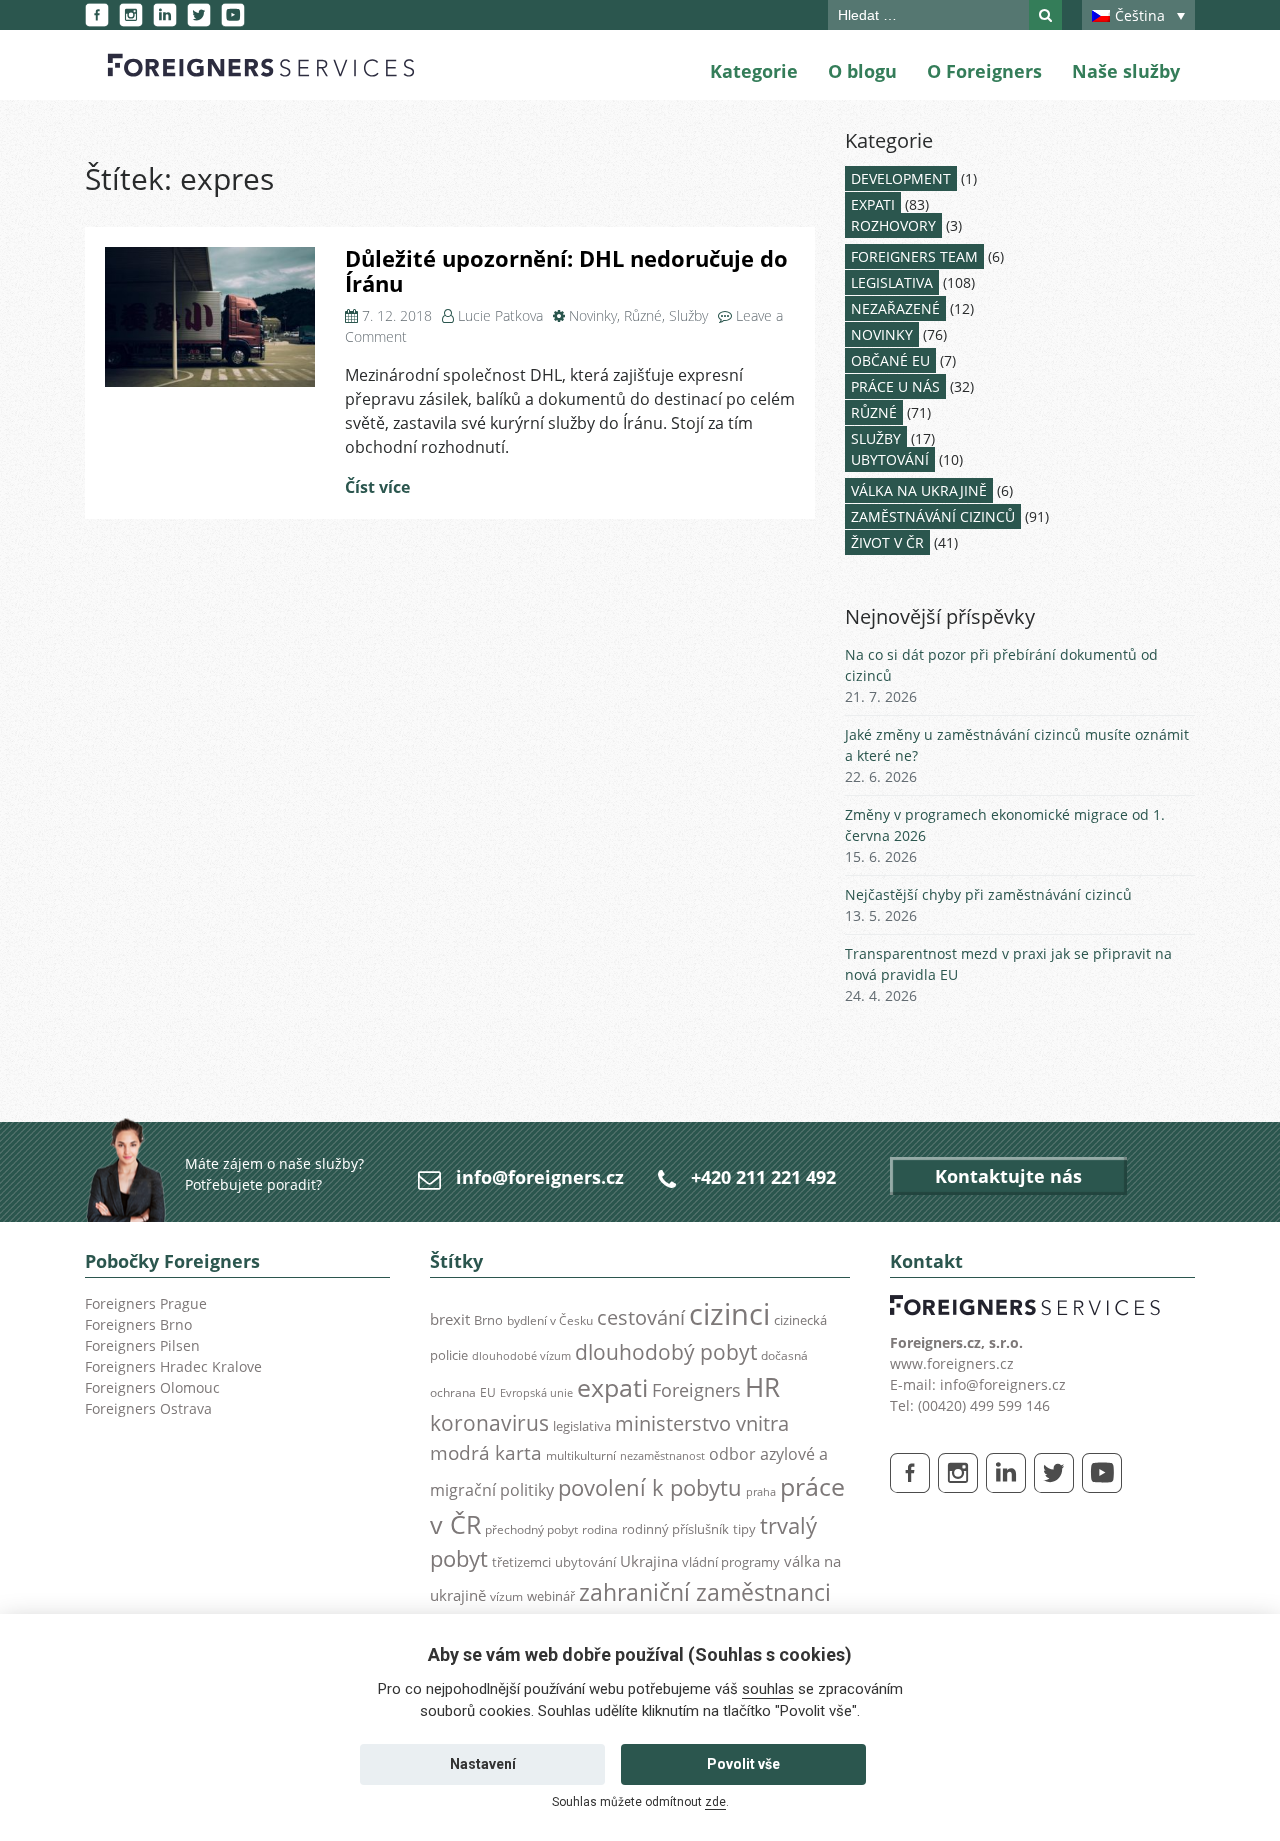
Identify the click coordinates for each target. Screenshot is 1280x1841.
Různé (643, 315)
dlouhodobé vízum (521, 1356)
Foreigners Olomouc (152, 1387)
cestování (641, 1317)
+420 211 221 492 (763, 1177)
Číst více (377, 487)
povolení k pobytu (650, 1487)
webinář (551, 1596)
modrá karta (486, 1452)
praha (761, 1492)
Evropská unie (536, 1393)
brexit (450, 1319)
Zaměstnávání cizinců (933, 516)
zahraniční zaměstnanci (705, 1592)
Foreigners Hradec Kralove (173, 1366)
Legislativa (892, 282)
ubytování (585, 1562)
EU (488, 1392)
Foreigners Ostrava (148, 1408)
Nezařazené (895, 308)
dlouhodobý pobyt (666, 1352)
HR (762, 1387)
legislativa (582, 1426)
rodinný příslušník (675, 1529)
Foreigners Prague (146, 1303)
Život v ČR (887, 542)
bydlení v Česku (550, 1320)
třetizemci (521, 1562)
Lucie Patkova (500, 315)
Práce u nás (895, 386)
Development (901, 178)
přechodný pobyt (531, 1529)
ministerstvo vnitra (702, 1423)
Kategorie (754, 71)
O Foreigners (984, 71)
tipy (744, 1529)
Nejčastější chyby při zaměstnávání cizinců (988, 894)
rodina (600, 1529)
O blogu (862, 71)
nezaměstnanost (662, 1456)
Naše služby (1126, 71)
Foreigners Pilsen (142, 1345)
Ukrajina (649, 1561)
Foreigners (696, 1390)
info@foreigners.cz (540, 1177)
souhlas (768, 1689)
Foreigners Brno (138, 1324)
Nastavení (483, 1764)
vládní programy (731, 1562)
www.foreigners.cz (952, 1363)
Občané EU (890, 360)
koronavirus (489, 1423)
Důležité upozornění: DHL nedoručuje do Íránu (566, 271)
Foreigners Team (914, 256)
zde (715, 1802)
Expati (873, 204)
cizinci (729, 1314)
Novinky (593, 315)
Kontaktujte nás (1008, 1176)
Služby (688, 315)
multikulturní (581, 1455)
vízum (506, 1596)
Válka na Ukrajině (919, 490)
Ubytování (890, 459)
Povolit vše (743, 1764)
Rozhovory (893, 225)
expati (612, 1387)
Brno (488, 1320)
